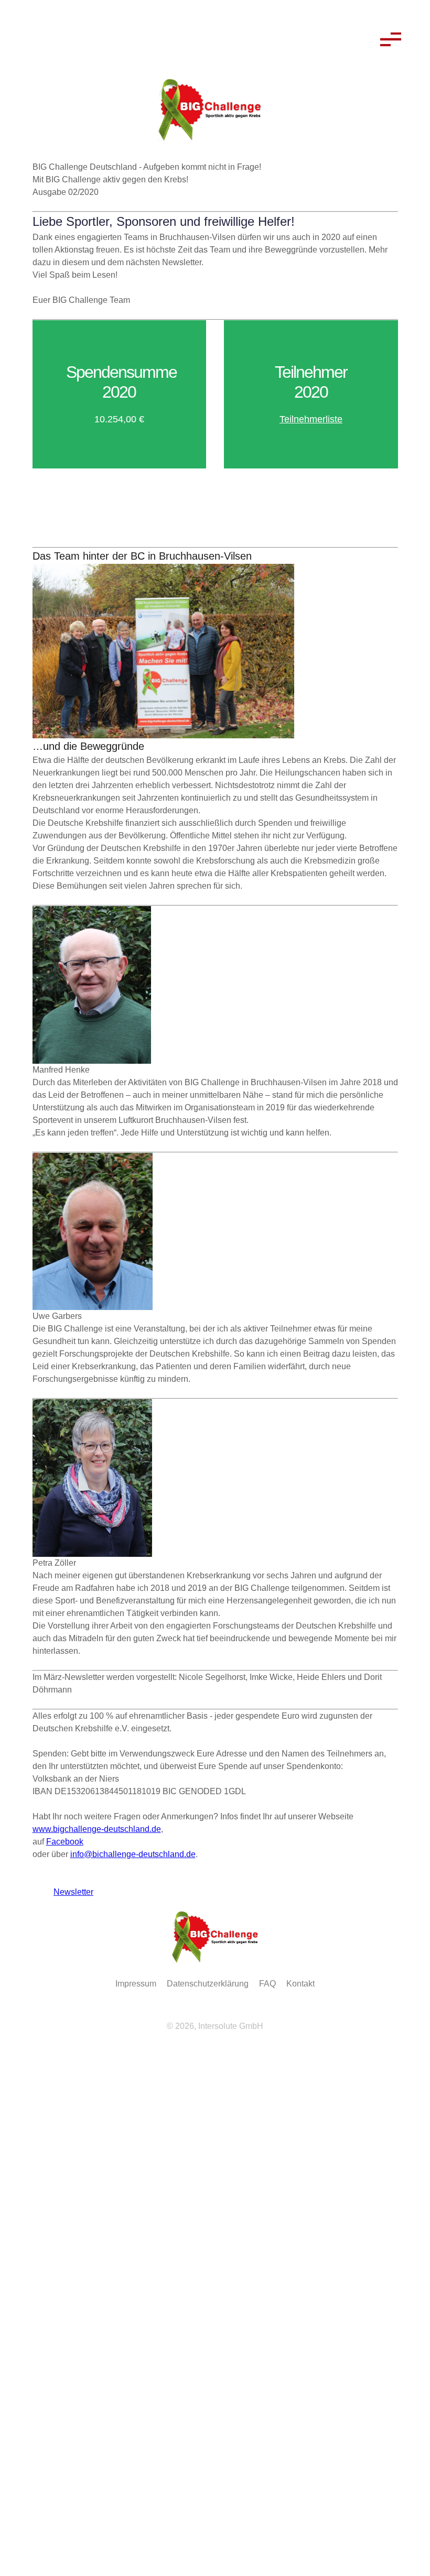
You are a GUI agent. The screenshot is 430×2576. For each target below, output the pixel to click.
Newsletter (68, 1892)
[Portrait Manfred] (215, 985)
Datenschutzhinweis (38, 2491)
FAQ (267, 1984)
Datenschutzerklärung (208, 1984)
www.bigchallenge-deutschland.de (97, 1829)
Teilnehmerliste (311, 419)
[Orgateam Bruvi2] (215, 651)
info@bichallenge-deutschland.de (133, 1854)
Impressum (136, 1984)
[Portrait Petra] (215, 1478)
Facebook (65, 1842)
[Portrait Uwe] (215, 1232)
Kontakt (300, 1984)
